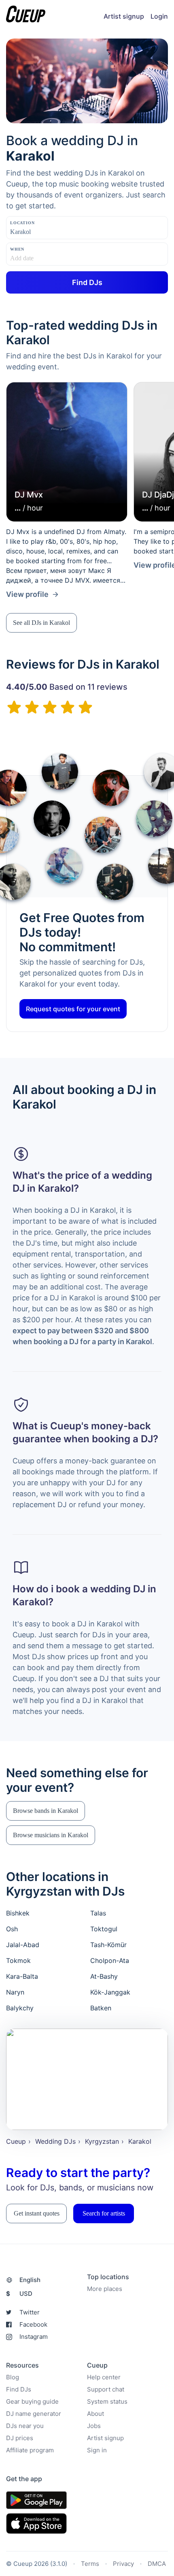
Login (159, 16)
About (95, 2414)
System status (107, 2401)
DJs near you (25, 2426)
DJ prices (20, 2438)
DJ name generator (34, 2414)
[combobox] (51, 232)
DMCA (157, 2564)
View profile (27, 594)
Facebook (33, 2324)
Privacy (123, 2564)
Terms (90, 2564)
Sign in (97, 2450)
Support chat (106, 2389)
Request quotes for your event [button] (73, 1009)
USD (19, 2294)
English (30, 2280)
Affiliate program (30, 2450)
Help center (104, 2377)
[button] (41, 623)
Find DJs (19, 2389)
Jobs (94, 2426)
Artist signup (124, 16)
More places (105, 2289)
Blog (13, 2377)
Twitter (30, 2312)
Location (22, 223)
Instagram (34, 2337)
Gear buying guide (32, 2401)
